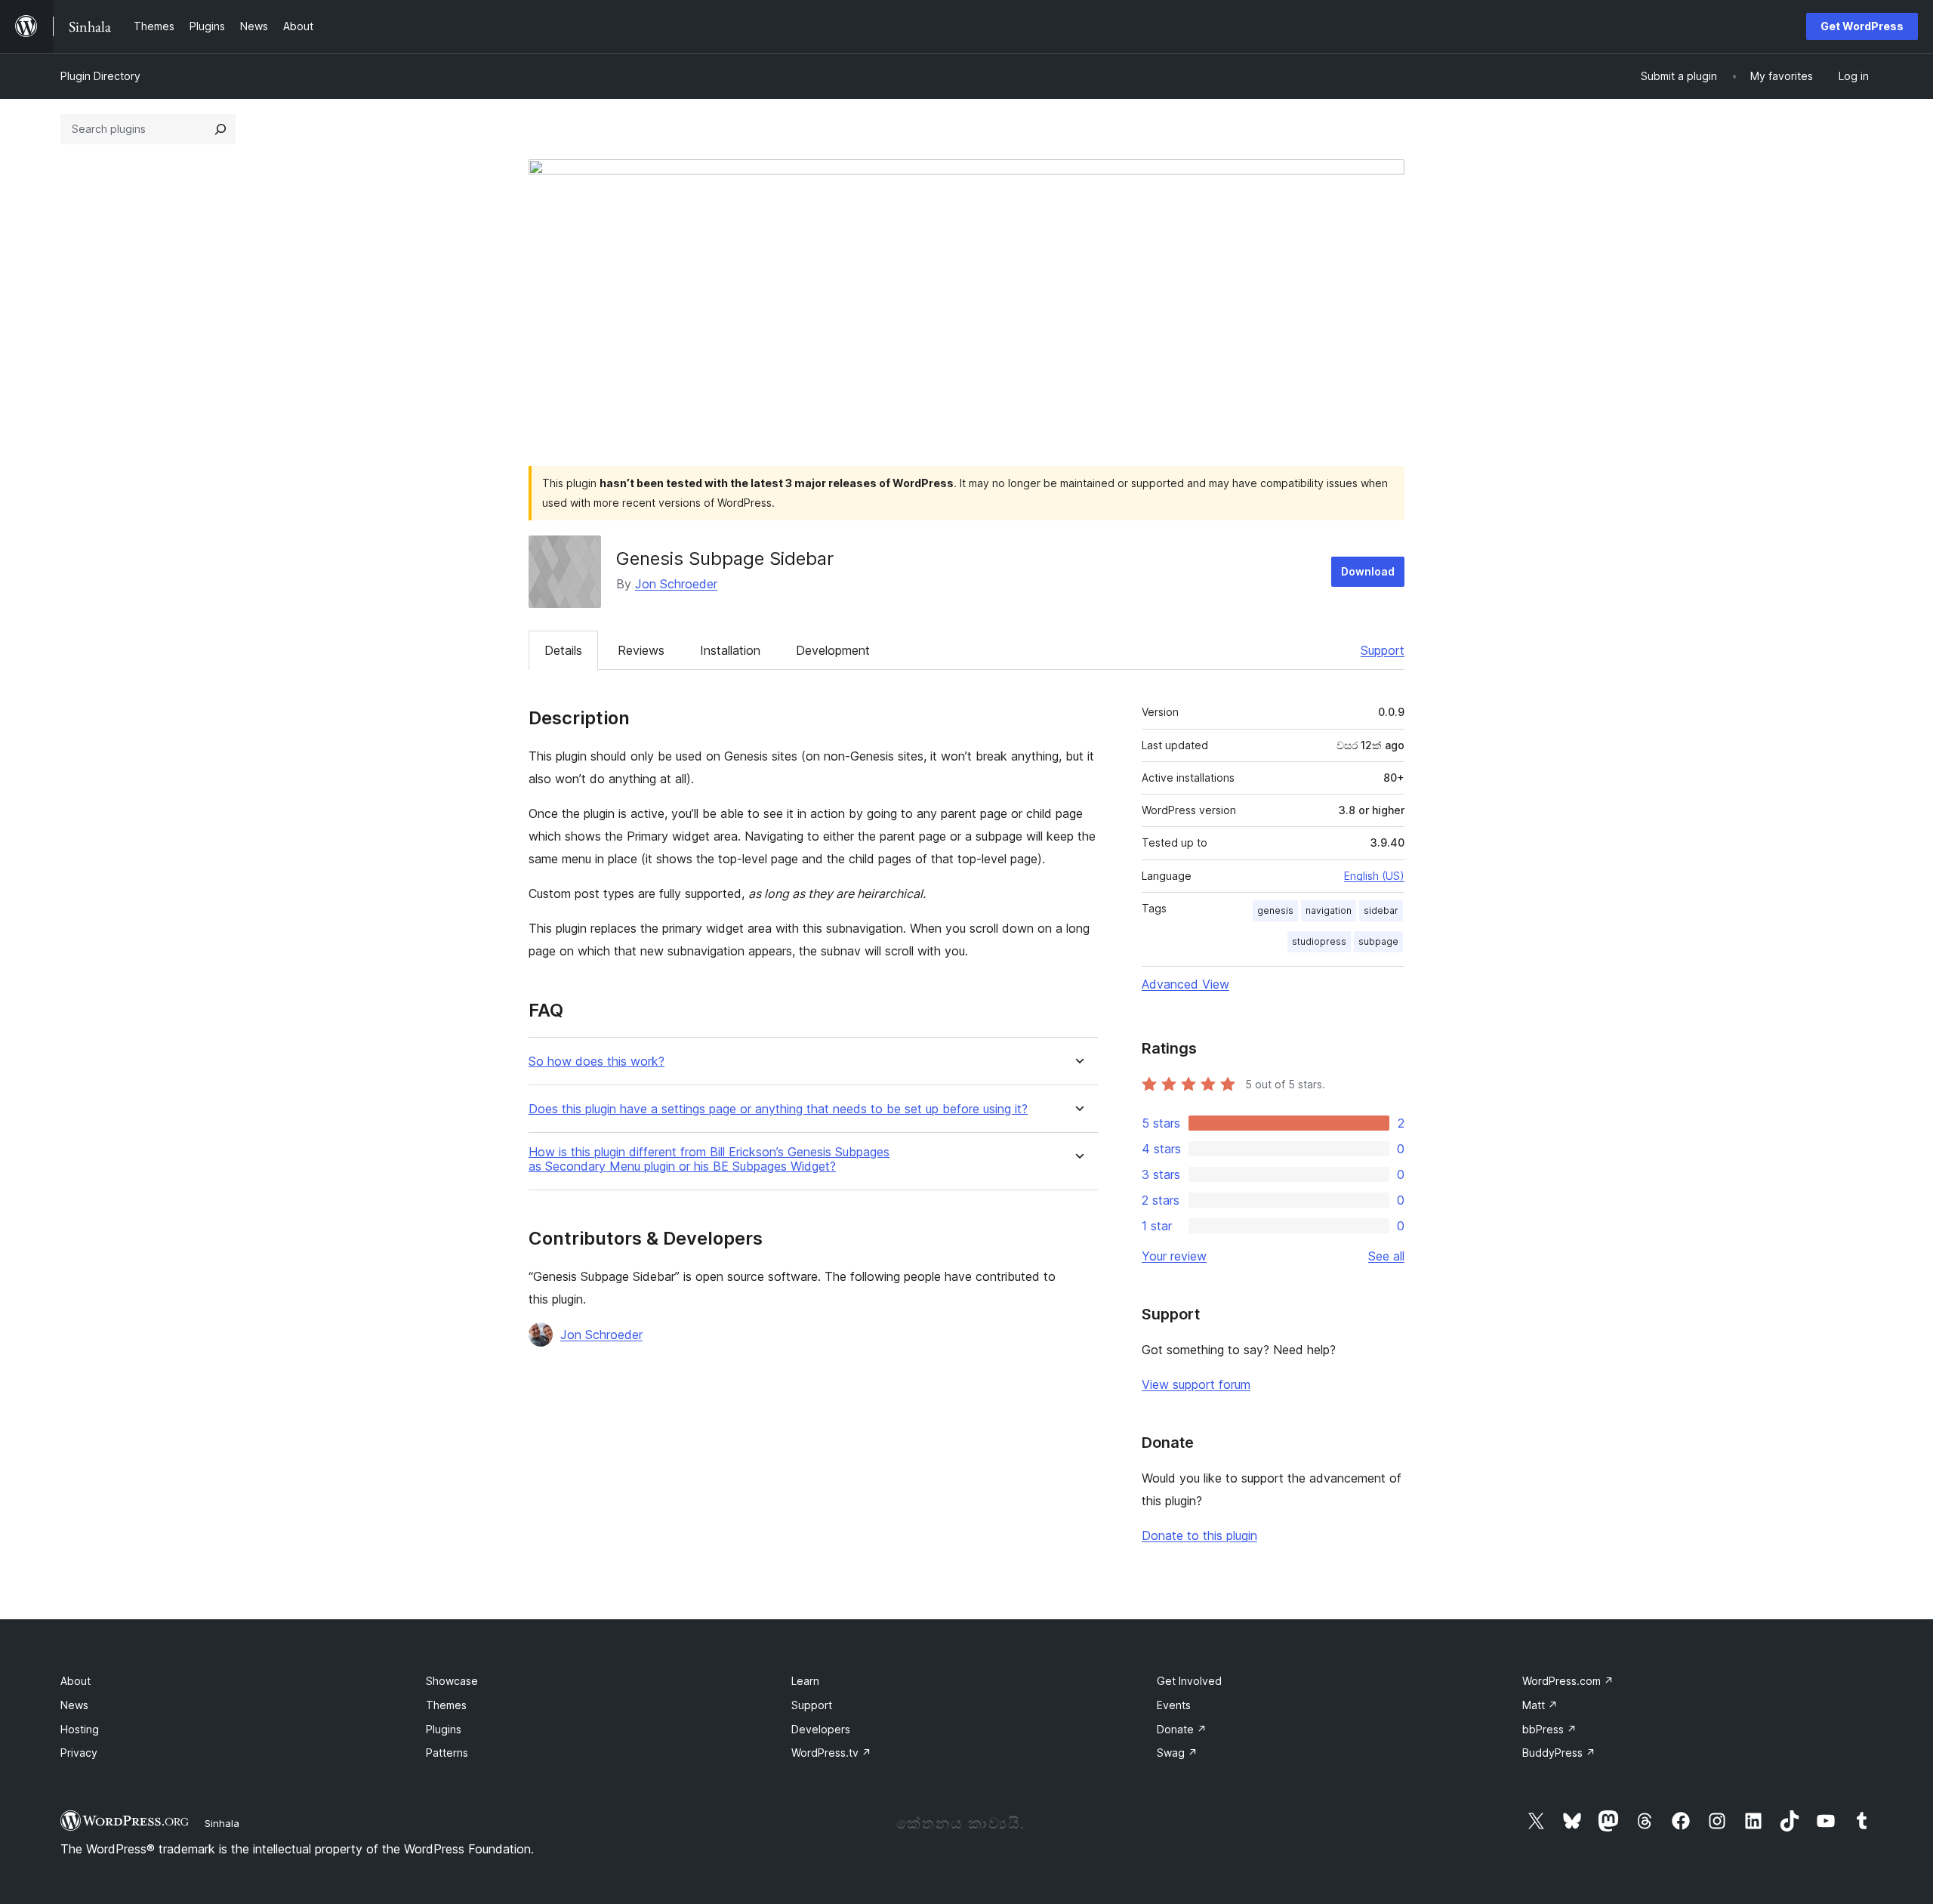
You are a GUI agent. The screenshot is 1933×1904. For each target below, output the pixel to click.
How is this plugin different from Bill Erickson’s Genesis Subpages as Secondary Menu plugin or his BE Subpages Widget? (709, 1159)
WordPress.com (1568, 1681)
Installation (730, 650)
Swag (1177, 1753)
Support (1383, 650)
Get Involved (1189, 1681)
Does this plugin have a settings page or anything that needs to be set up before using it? (778, 1109)
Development (833, 650)
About (76, 1681)
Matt (1540, 1705)
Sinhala (222, 1823)
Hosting (80, 1729)
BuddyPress (1559, 1753)
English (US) (1374, 876)
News (74, 1705)
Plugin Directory (100, 76)
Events (1174, 1705)
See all (1386, 1256)
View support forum (1196, 1384)
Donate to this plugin (1199, 1535)
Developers (821, 1729)
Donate (1182, 1729)
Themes (446, 1705)
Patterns (447, 1753)
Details (563, 650)
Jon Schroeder (676, 584)
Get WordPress (1862, 26)
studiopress (1319, 941)
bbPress (1549, 1729)
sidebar (1381, 910)
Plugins (444, 1729)
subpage (1378, 941)
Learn (805, 1681)
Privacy (79, 1753)
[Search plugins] (220, 129)
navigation (1329, 910)
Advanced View (1185, 984)
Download (1368, 571)
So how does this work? (597, 1062)
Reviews (641, 650)
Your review (1174, 1256)
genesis (1275, 910)
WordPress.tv (831, 1753)
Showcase (452, 1681)
